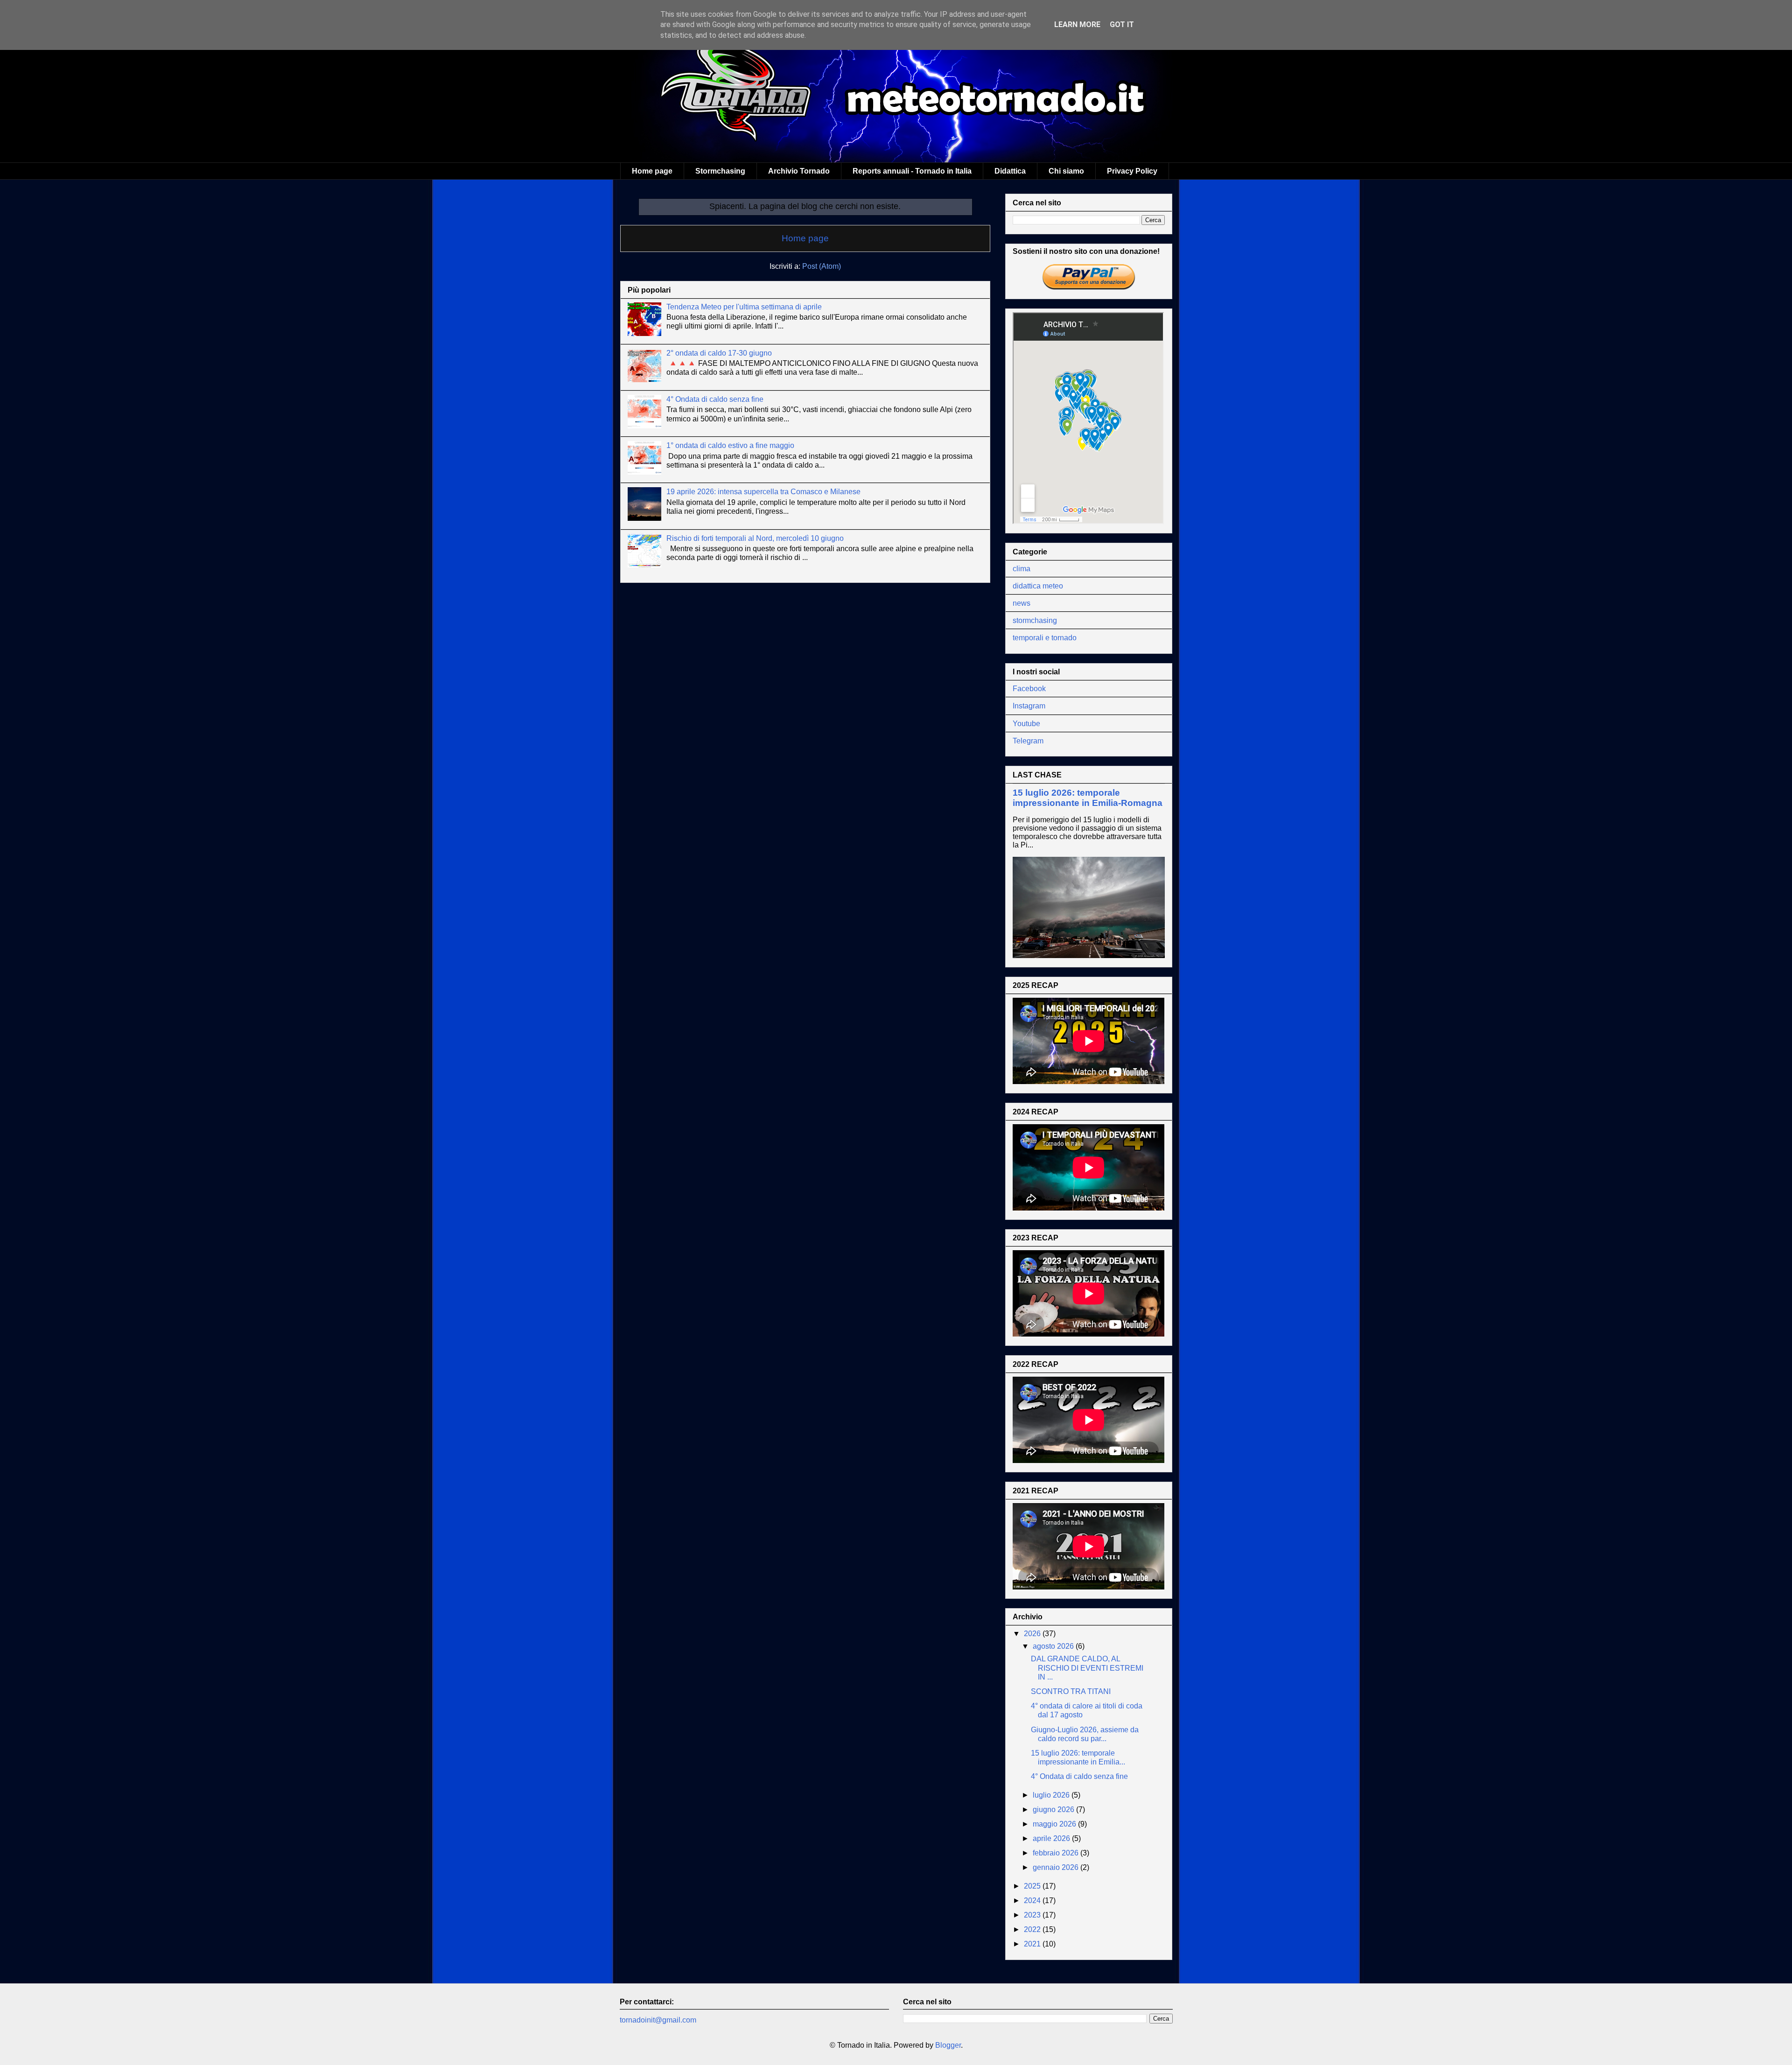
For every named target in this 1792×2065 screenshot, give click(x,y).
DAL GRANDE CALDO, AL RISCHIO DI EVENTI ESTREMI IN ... (1087, 1668)
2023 (1033, 1915)
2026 (1033, 1634)
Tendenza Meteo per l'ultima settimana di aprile (744, 307)
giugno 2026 (1054, 1809)
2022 (1033, 1929)
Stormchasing (720, 171)
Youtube (1026, 724)
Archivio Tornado (799, 171)
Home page (652, 171)
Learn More (1077, 24)
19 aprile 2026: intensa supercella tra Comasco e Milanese (763, 492)
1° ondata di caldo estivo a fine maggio (730, 445)
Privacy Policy (1132, 171)
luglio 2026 (1052, 1795)
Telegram (1028, 741)
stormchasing (1035, 620)
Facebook (1029, 689)
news (1022, 603)
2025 (1033, 1886)
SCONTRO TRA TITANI (1071, 1691)
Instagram (1029, 706)
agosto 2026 (1054, 1646)
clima (1022, 569)
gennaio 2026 (1057, 1867)
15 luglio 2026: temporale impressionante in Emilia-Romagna (1088, 798)
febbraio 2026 (1057, 1853)
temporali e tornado (1045, 638)
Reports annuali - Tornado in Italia (912, 171)
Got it (1122, 24)
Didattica (1010, 171)
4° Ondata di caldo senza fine (715, 399)
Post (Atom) (822, 266)
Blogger (948, 2045)
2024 (1033, 1900)
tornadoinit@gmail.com (658, 2020)
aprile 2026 (1052, 1838)
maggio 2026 (1055, 1824)
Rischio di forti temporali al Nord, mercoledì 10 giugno (755, 538)
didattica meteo (1038, 586)
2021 (1033, 1944)
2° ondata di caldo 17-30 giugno (719, 353)
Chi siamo (1066, 171)
